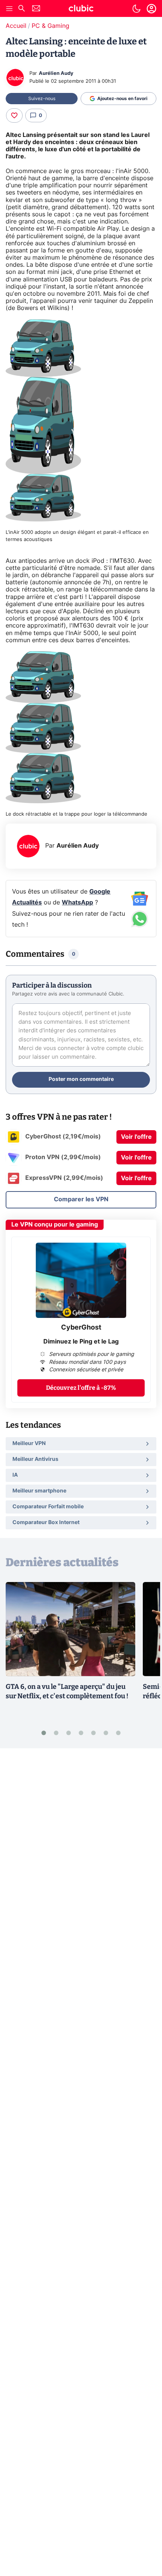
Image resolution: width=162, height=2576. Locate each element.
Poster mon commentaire (81, 1079)
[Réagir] (14, 116)
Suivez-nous (42, 99)
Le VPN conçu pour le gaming (55, 1225)
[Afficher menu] (9, 9)
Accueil (16, 26)
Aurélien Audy (56, 74)
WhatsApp (77, 903)
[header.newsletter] (36, 9)
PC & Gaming (50, 26)
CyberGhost (81, 1328)
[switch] (136, 9)
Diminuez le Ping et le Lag (81, 1342)
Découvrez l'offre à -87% (81, 1388)
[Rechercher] (21, 9)
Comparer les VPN (81, 1199)
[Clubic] (81, 9)
